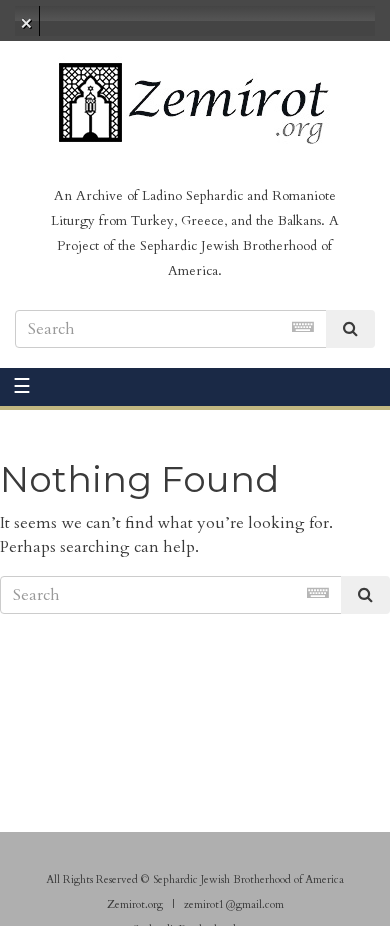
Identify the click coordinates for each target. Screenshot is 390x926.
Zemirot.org (135, 904)
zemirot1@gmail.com (234, 904)
